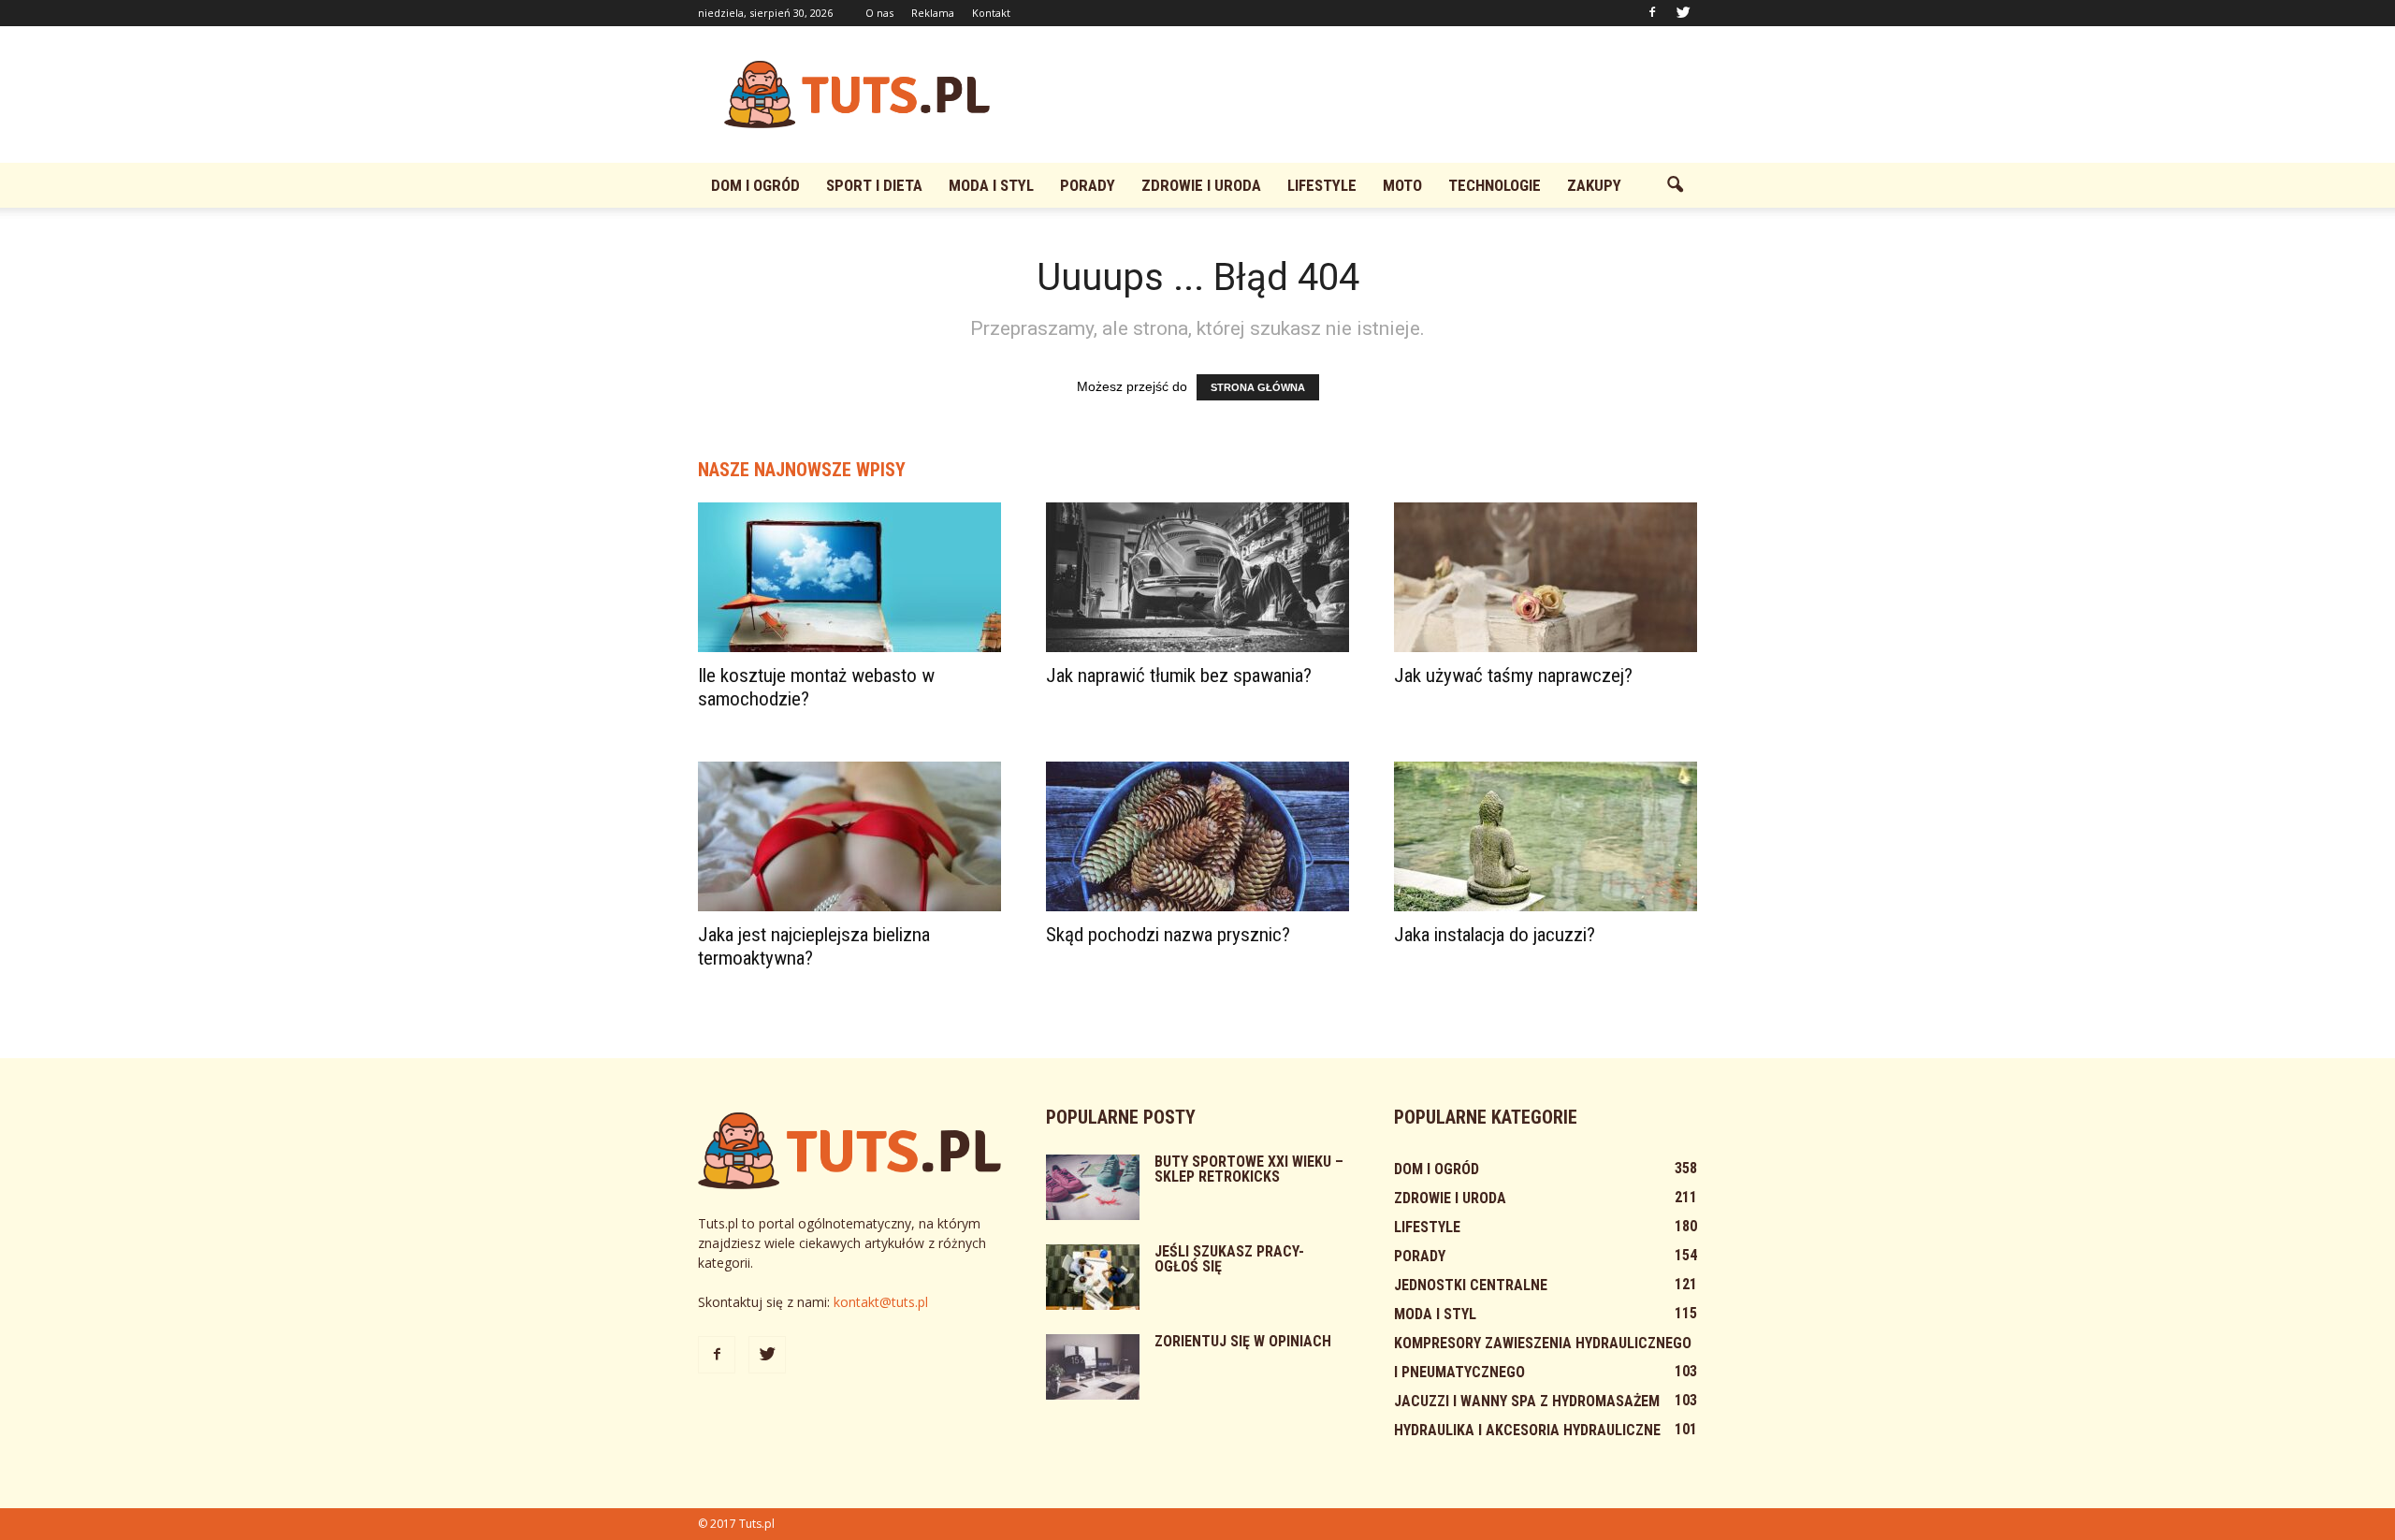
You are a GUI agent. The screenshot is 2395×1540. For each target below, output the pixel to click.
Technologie (1495, 185)
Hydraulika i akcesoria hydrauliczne (1527, 1430)
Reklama (933, 13)
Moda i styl (991, 185)
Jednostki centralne (1471, 1285)
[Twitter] (1683, 13)
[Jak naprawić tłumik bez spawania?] (1197, 577)
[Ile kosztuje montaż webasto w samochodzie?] (849, 577)
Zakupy (1594, 185)
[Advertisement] (1357, 94)
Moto (1402, 185)
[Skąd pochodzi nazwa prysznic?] (1197, 836)
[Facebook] (1652, 13)
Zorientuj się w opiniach (1243, 1341)
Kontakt (991, 13)
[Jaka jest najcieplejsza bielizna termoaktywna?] (849, 836)
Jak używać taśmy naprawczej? (1513, 676)
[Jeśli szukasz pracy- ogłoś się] (1093, 1277)
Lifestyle (1322, 185)
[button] (1675, 185)
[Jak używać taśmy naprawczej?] (1546, 577)
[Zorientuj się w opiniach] (1093, 1367)
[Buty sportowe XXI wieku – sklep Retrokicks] (1093, 1187)
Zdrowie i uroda (1201, 185)
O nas (879, 13)
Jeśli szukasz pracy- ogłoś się (1229, 1259)
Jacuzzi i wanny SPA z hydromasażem (1527, 1401)
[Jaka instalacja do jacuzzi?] (1546, 836)
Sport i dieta (874, 185)
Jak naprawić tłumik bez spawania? (1179, 676)
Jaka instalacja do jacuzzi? (1495, 935)
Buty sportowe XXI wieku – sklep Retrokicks (1249, 1169)
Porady (1088, 185)
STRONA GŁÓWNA (1258, 387)
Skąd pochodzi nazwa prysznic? (1168, 935)
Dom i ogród (755, 185)
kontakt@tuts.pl (881, 1302)
